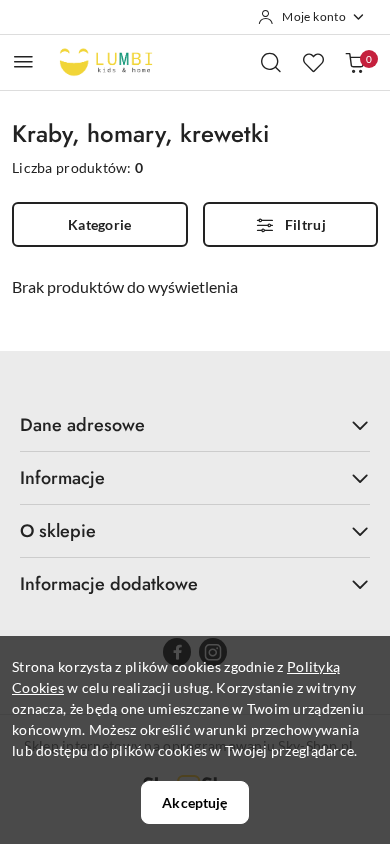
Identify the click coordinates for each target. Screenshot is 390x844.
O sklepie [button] (58, 531)
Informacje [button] (62, 478)
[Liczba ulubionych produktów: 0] (313, 62)
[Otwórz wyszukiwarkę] (271, 62)
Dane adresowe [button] (82, 425)
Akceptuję (194, 802)
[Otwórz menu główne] (23, 61)
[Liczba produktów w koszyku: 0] (355, 62)
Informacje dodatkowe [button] (109, 584)
